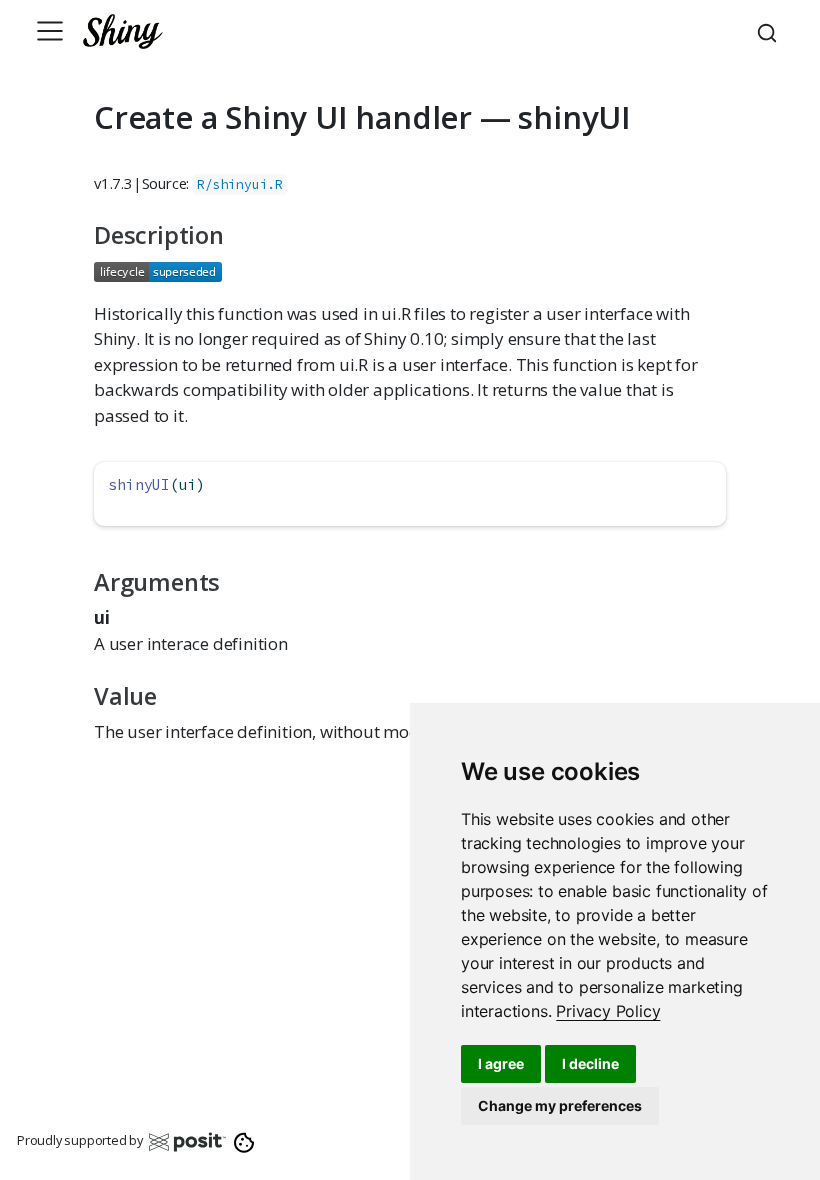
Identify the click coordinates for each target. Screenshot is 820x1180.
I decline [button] (590, 1063)
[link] (608, 1011)
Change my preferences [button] (560, 1105)
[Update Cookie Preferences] (244, 1141)
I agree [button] (501, 1063)
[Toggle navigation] (50, 31)
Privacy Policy (608, 1011)
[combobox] (770, 31)
